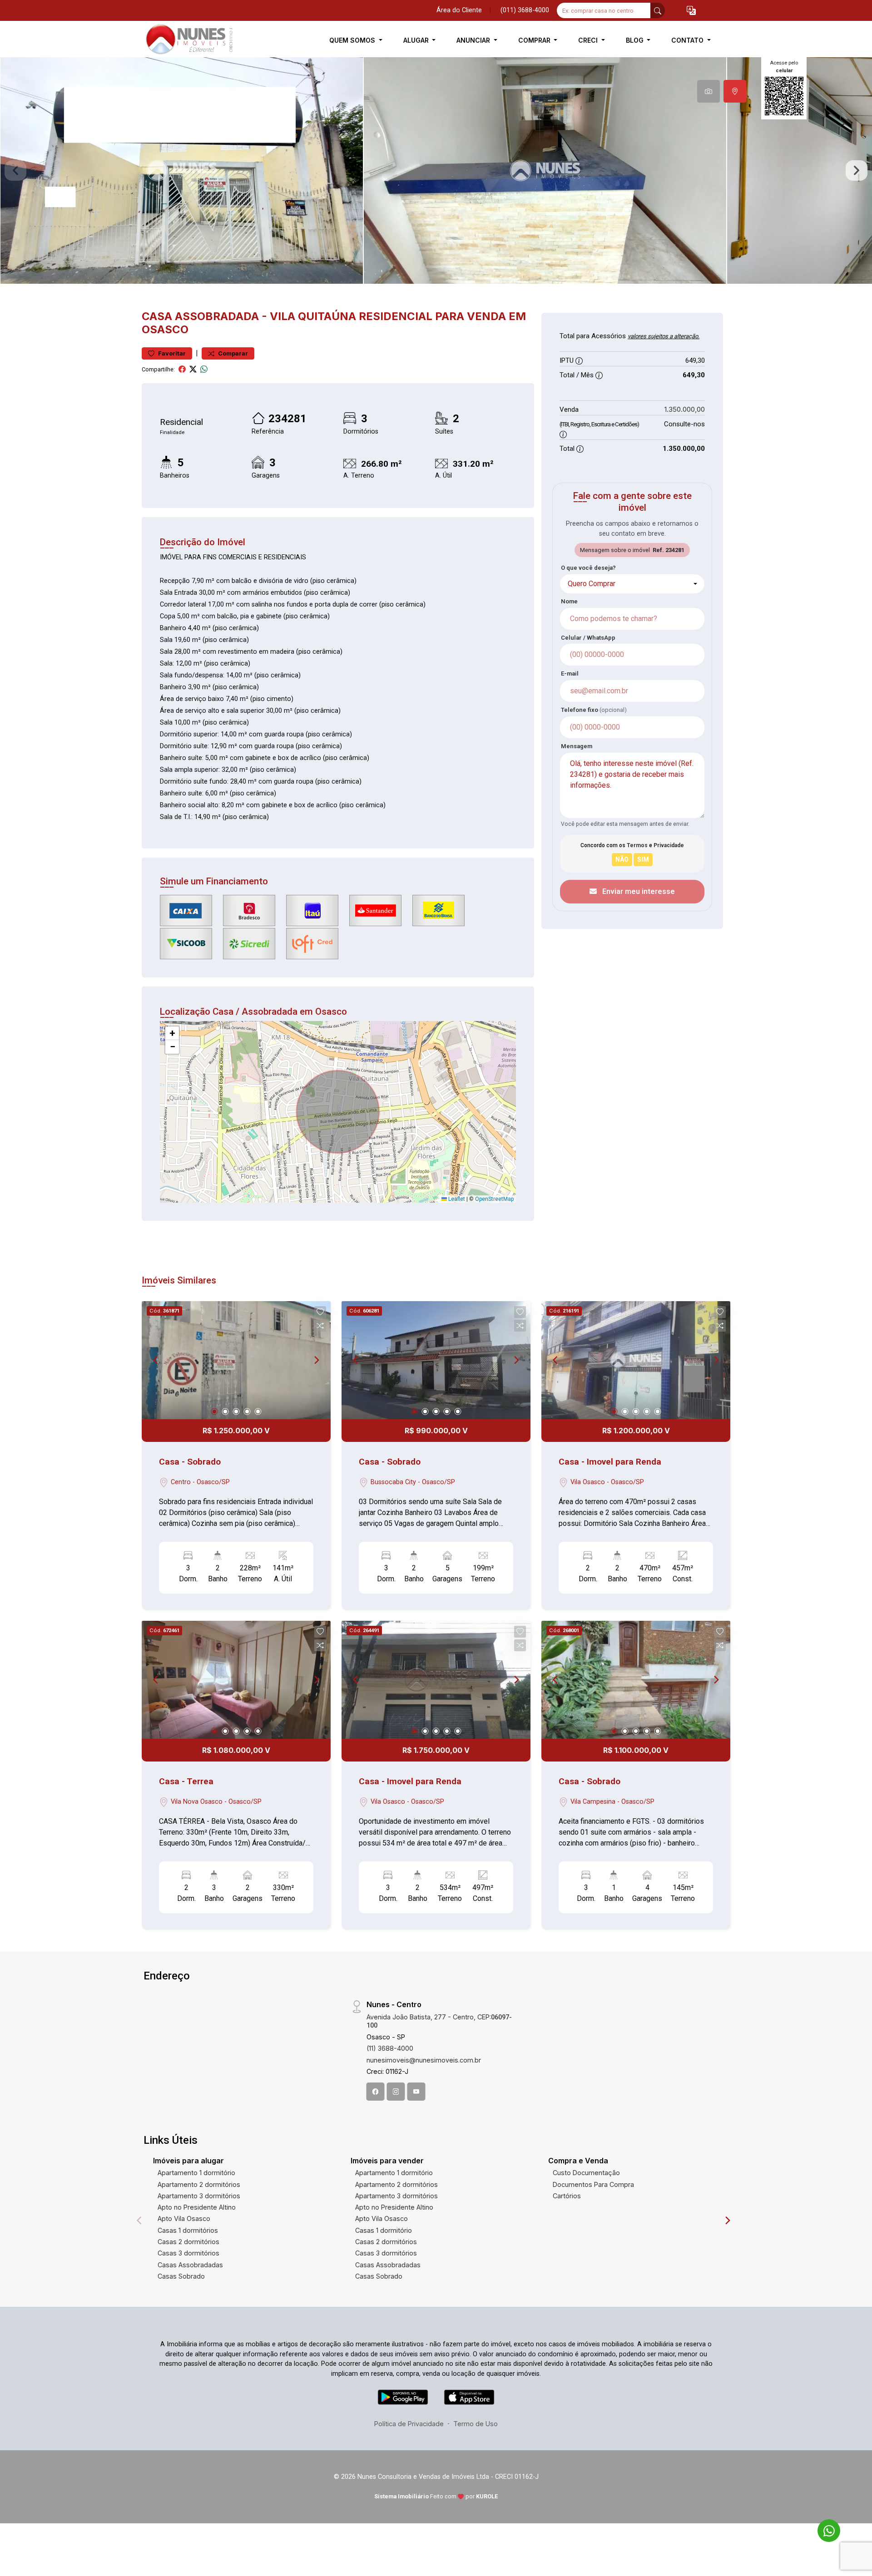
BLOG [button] (636, 40)
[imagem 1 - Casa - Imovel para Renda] (636, 1360)
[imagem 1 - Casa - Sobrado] (236, 1360)
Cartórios (567, 2196)
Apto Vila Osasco (184, 2218)
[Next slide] (857, 171)
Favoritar (171, 353)
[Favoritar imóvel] (320, 1312)
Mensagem (577, 746)
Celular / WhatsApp (588, 638)
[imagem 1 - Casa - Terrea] (236, 1680)
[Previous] (156, 1360)
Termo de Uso (476, 2424)
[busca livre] (658, 10)
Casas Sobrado (181, 2276)
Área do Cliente (459, 10)
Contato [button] (688, 40)
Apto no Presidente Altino (197, 2207)
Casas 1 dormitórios (188, 2230)
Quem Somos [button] (353, 40)
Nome (569, 601)
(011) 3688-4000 (525, 10)
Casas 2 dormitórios (188, 2242)
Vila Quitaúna (313, 316)
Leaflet (456, 1199)
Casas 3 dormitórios (188, 2253)
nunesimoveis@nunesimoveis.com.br (424, 2060)
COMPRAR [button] (535, 40)
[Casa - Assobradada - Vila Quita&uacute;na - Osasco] (187, 40)
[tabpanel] (436, 170)
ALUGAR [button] (417, 40)
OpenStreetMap (494, 1199)
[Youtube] (416, 2092)
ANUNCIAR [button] (474, 40)
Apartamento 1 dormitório (196, 2173)
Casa (157, 316)
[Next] (316, 1360)
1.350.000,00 (685, 409)
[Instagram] (396, 2092)
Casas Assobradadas (190, 2265)
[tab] (708, 91)
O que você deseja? (588, 568)
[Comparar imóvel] (320, 1326)
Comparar (232, 353)
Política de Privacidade (409, 2424)
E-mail (570, 674)
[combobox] (632, 584)
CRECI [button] (589, 40)
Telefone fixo (594, 710)
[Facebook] (376, 2092)
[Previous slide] (15, 171)
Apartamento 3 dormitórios (199, 2196)
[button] (691, 11)
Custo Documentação (586, 2173)
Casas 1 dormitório (384, 2230)
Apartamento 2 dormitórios (199, 2184)
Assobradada (217, 316)
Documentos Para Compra (593, 2184)
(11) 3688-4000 (390, 2048)
